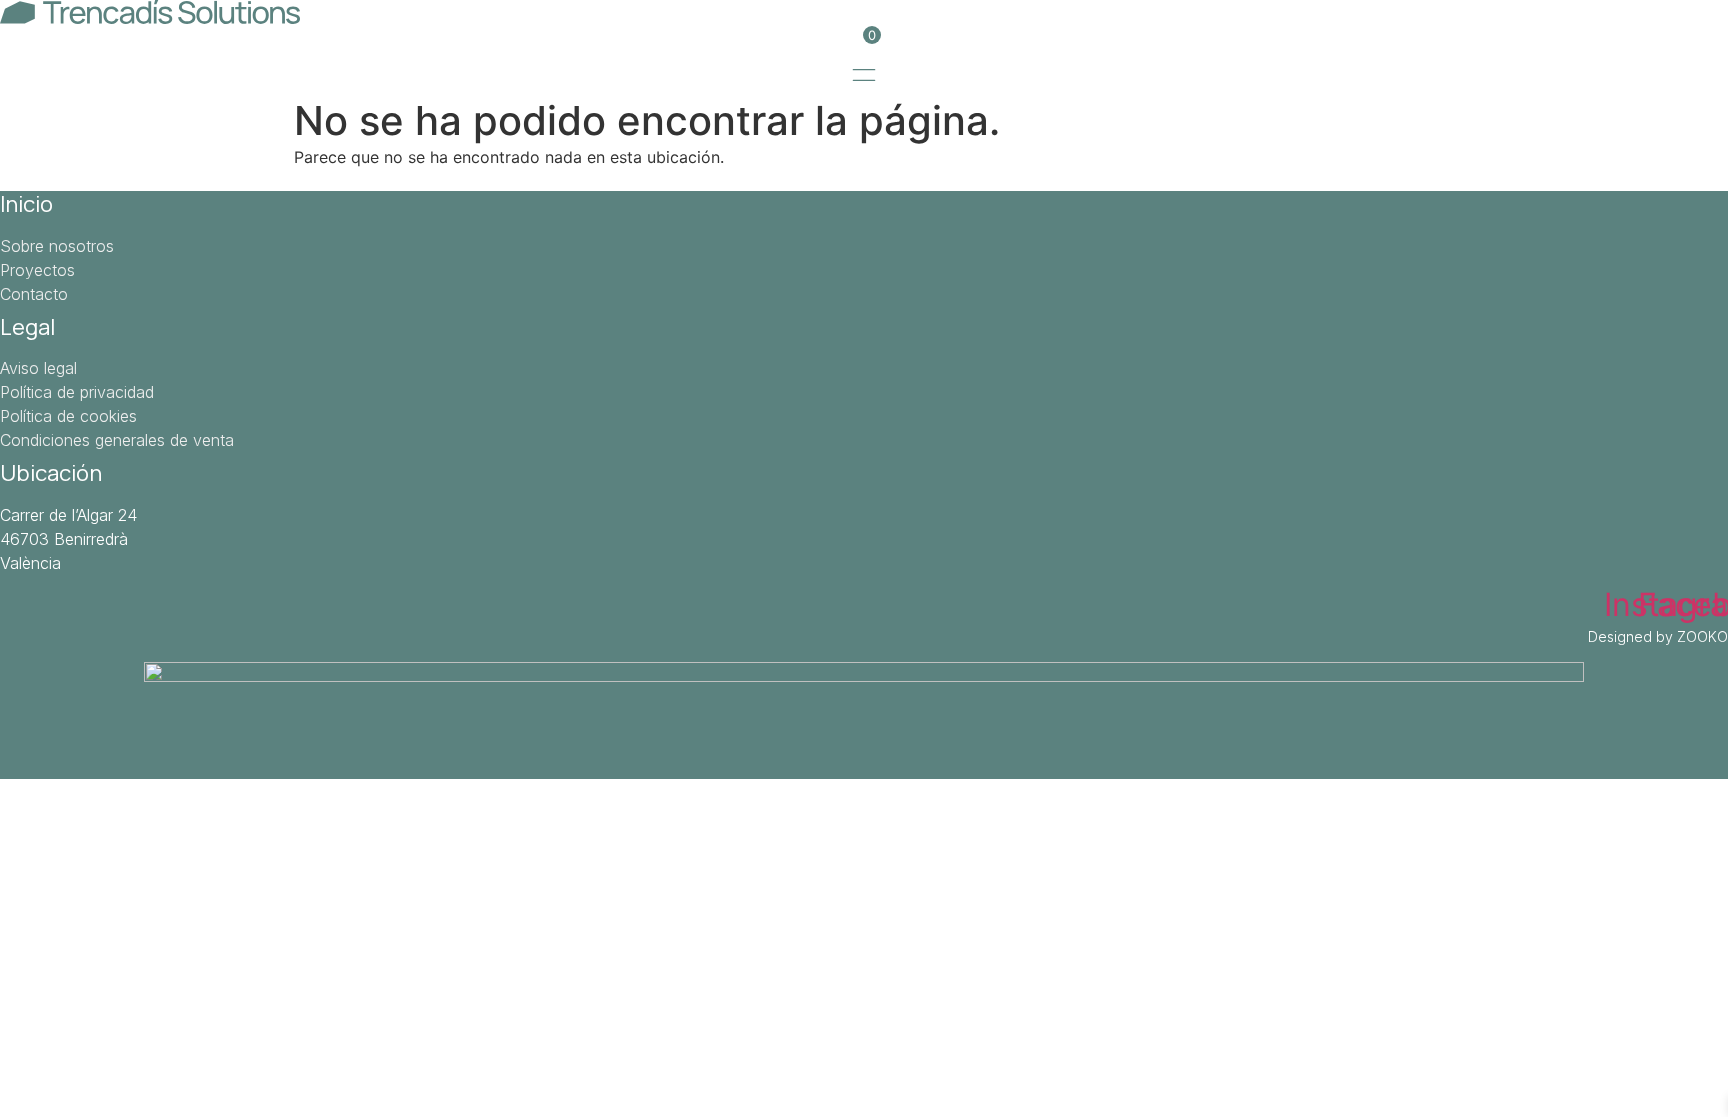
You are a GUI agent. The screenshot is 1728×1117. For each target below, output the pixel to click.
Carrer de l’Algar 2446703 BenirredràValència (68, 539)
